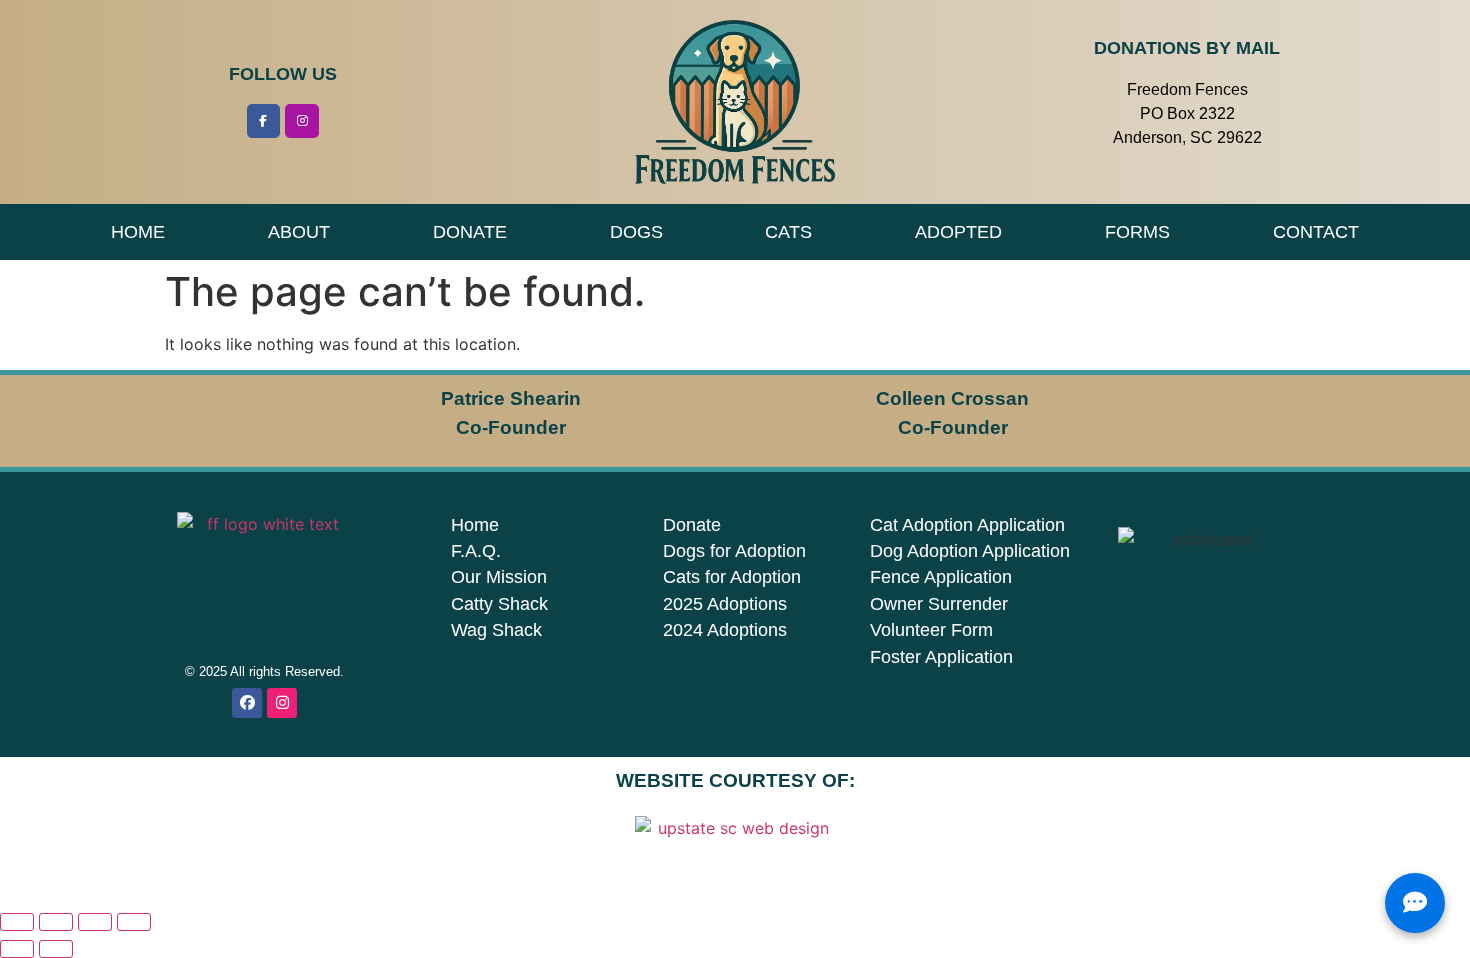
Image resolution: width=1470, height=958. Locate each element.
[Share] (95, 922)
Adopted (958, 232)
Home (138, 232)
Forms (1137, 232)
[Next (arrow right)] (56, 949)
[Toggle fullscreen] (56, 922)
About (299, 232)
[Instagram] (302, 121)
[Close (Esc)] (134, 922)
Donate (470, 232)
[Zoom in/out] (17, 922)
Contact (1316, 232)
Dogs (636, 232)
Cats (788, 232)
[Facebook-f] (264, 121)
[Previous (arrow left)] (17, 949)
